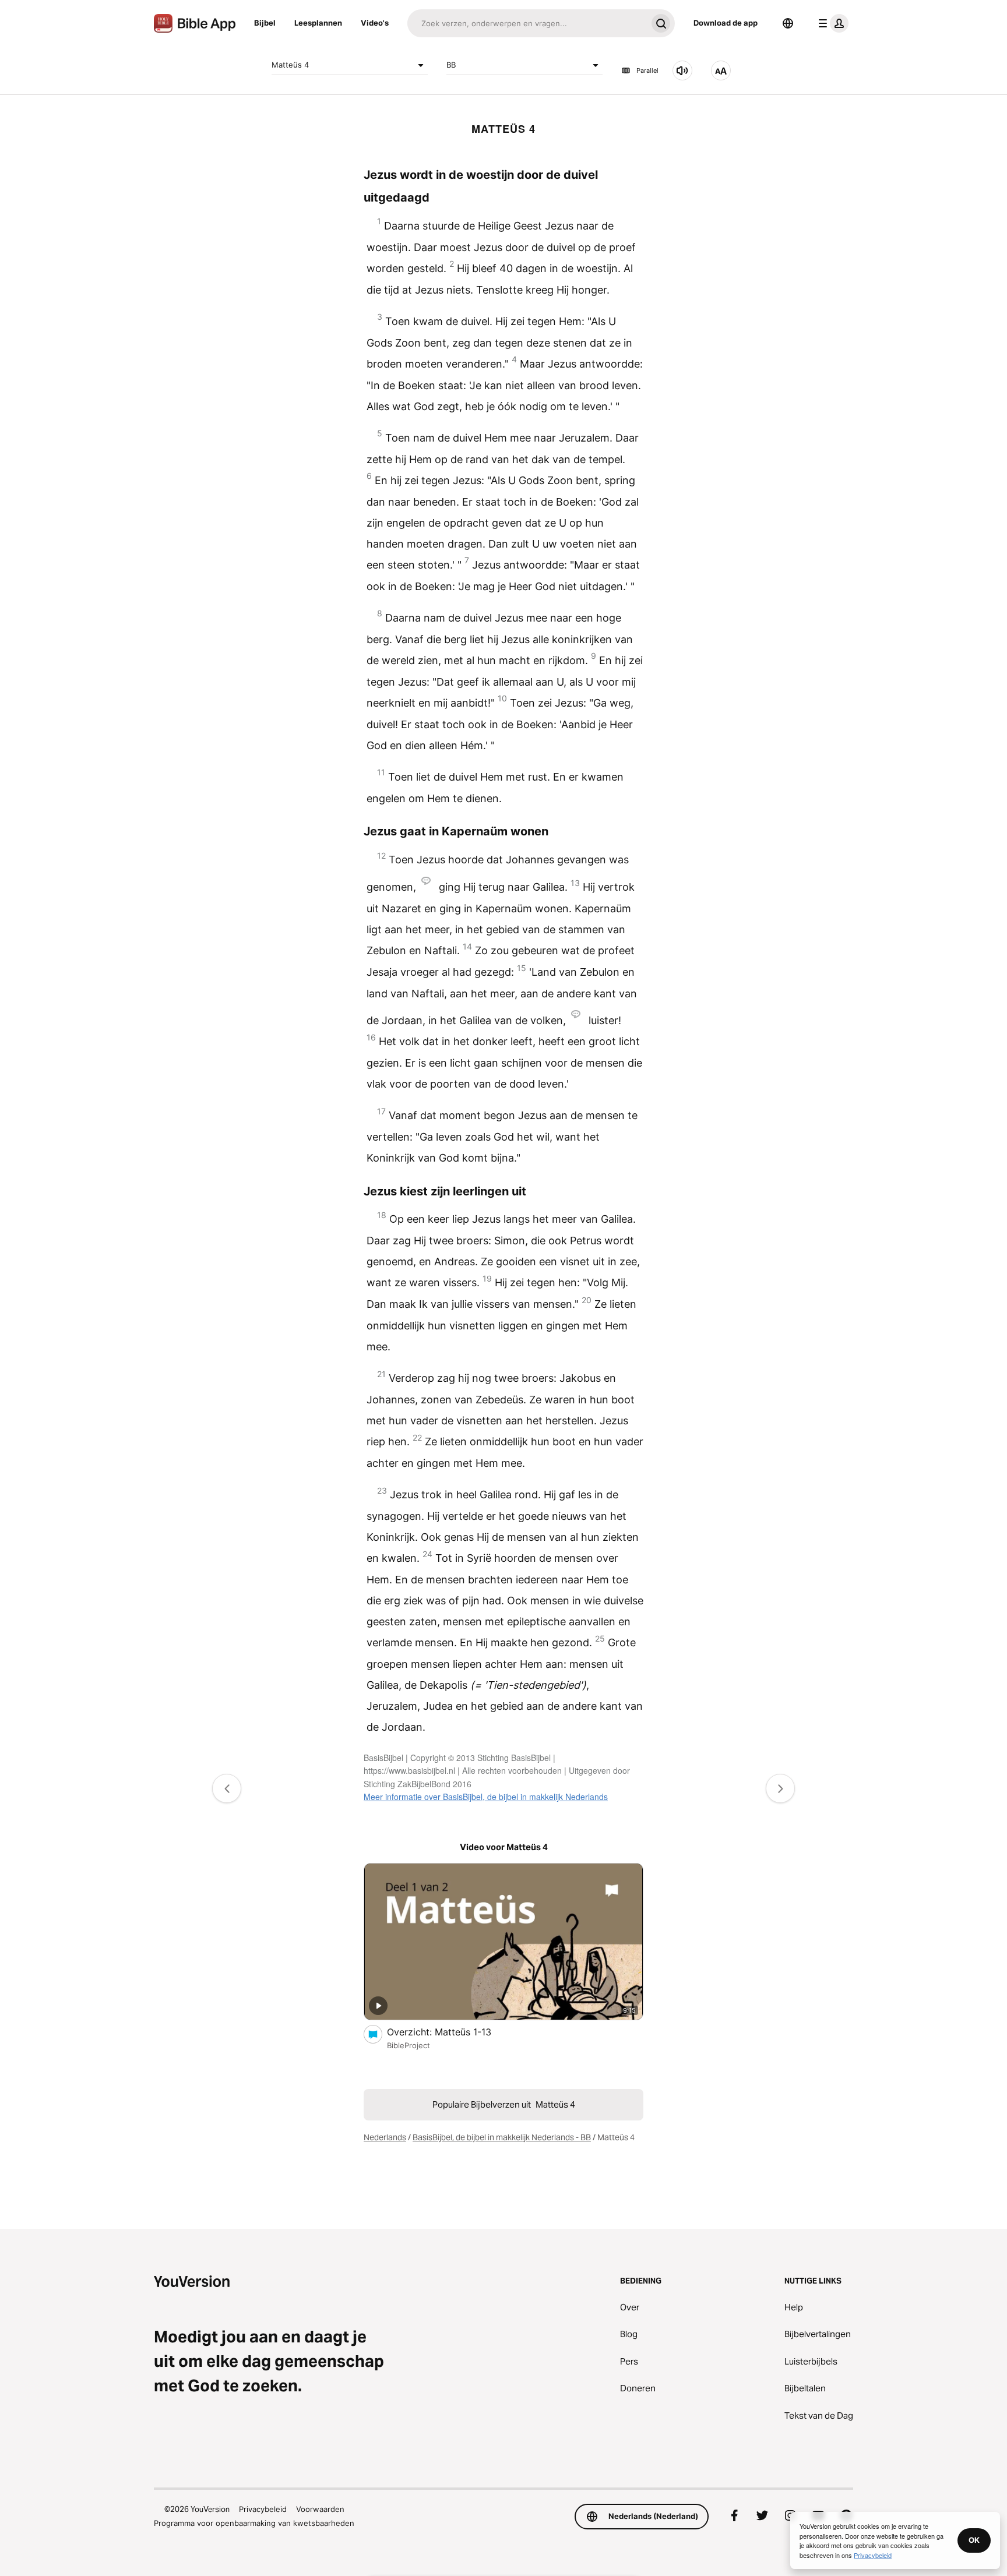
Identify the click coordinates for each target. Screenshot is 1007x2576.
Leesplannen (318, 23)
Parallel (647, 70)
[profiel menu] (831, 23)
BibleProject (409, 2045)
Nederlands (385, 2137)
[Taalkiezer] (788, 23)
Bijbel (265, 23)
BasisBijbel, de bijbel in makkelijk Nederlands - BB (502, 2137)
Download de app (726, 23)
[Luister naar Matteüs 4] (682, 70)
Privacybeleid (263, 2509)
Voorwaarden (320, 2509)
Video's (375, 23)
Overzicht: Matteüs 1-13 (450, 2032)
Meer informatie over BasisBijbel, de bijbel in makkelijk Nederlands (486, 1797)
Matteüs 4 (290, 65)
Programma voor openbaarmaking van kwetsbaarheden (254, 2523)
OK (974, 2540)
